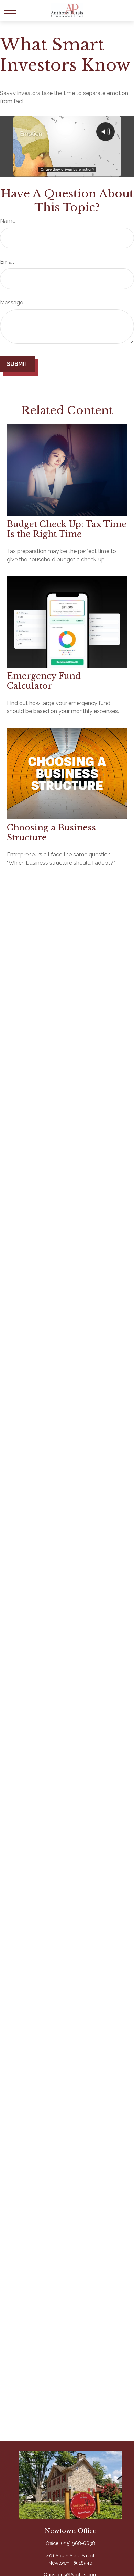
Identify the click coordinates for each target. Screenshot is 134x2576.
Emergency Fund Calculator (44, 681)
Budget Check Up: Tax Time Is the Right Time (67, 529)
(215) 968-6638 (78, 2543)
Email (7, 262)
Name (8, 221)
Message (12, 303)
